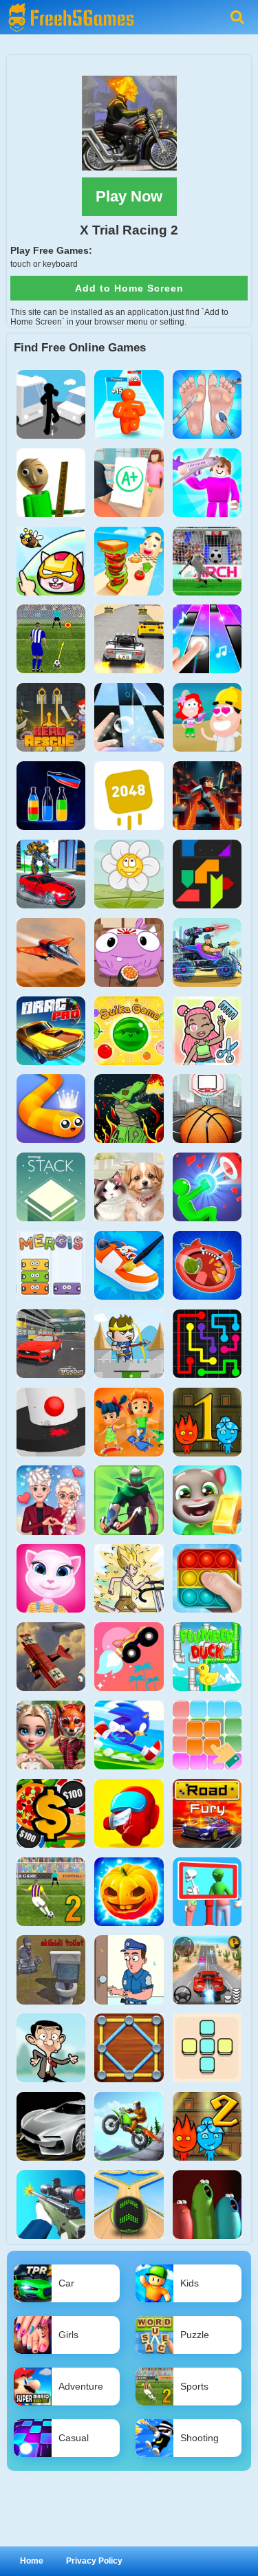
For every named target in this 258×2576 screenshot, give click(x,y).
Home (32, 2561)
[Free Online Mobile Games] (69, 5)
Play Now (129, 196)
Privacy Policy (94, 2561)
